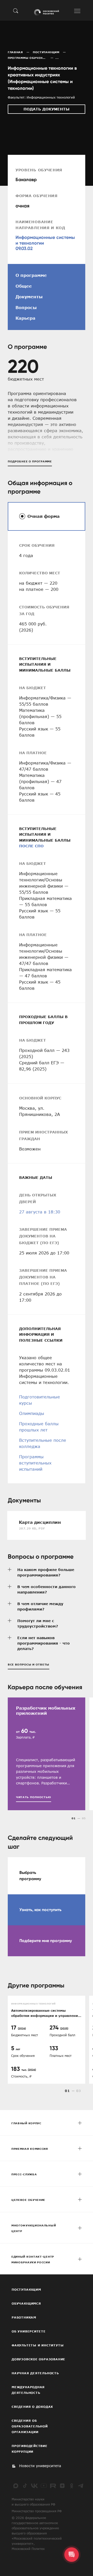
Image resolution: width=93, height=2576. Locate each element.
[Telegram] (81, 2486)
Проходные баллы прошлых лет (39, 1427)
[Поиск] (16, 11)
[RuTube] (53, 2486)
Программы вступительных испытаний (35, 1463)
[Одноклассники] (72, 2486)
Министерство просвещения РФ (37, 2511)
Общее (24, 286)
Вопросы (26, 308)
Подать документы (47, 109)
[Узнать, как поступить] (47, 1910)
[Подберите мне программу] (47, 1941)
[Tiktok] (25, 2486)
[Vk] (34, 2486)
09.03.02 (24, 248)
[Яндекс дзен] (62, 2486)
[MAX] (16, 2486)
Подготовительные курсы (40, 1400)
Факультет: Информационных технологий (41, 97)
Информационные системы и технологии (45, 240)
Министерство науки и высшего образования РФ (33, 2502)
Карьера (25, 318)
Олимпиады (32, 1413)
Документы (29, 297)
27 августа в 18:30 (40, 1212)
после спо (31, 846)
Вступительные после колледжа (43, 1443)
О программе (31, 275)
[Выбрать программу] (47, 1876)
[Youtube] (44, 2486)
